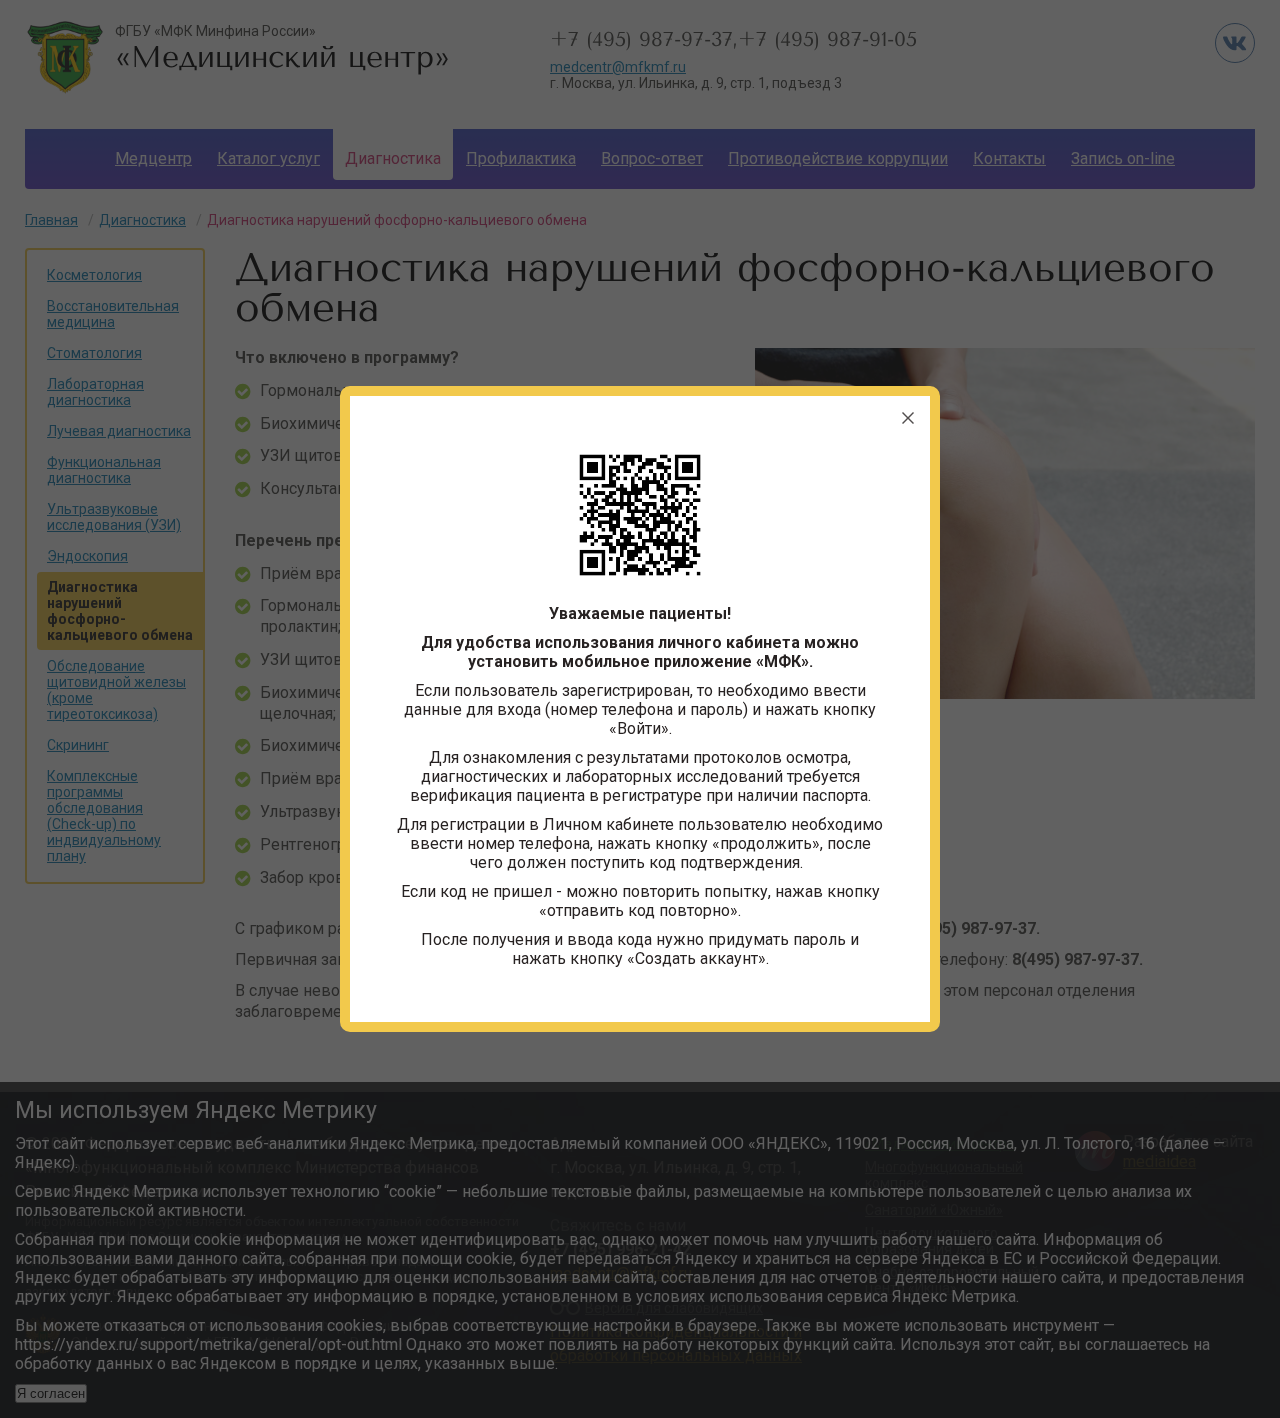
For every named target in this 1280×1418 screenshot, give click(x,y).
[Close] (908, 418)
